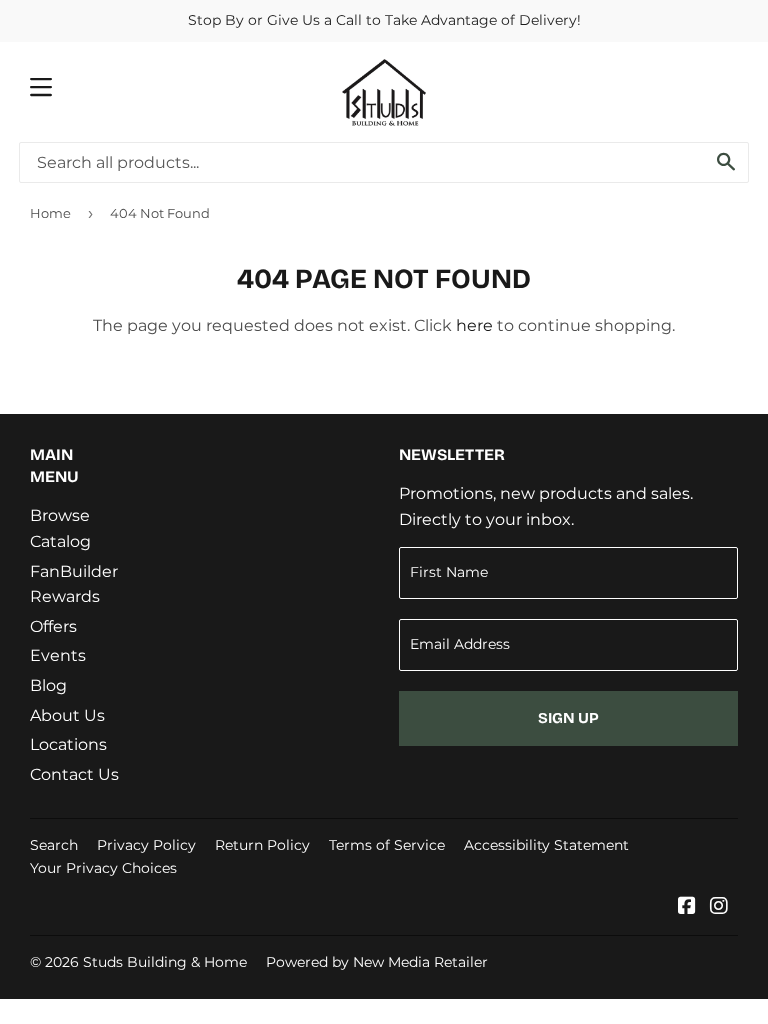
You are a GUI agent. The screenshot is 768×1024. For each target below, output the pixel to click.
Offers (53, 626)
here (474, 325)
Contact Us (74, 774)
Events (58, 655)
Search (54, 845)
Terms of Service (387, 845)
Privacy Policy (146, 845)
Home (50, 213)
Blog (48, 685)
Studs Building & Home (165, 962)
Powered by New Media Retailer (377, 962)
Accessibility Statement (546, 845)
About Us (67, 715)
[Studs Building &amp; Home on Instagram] (719, 907)
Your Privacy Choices (103, 868)
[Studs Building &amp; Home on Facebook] (687, 907)
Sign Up (568, 718)
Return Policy (262, 845)
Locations (68, 744)
